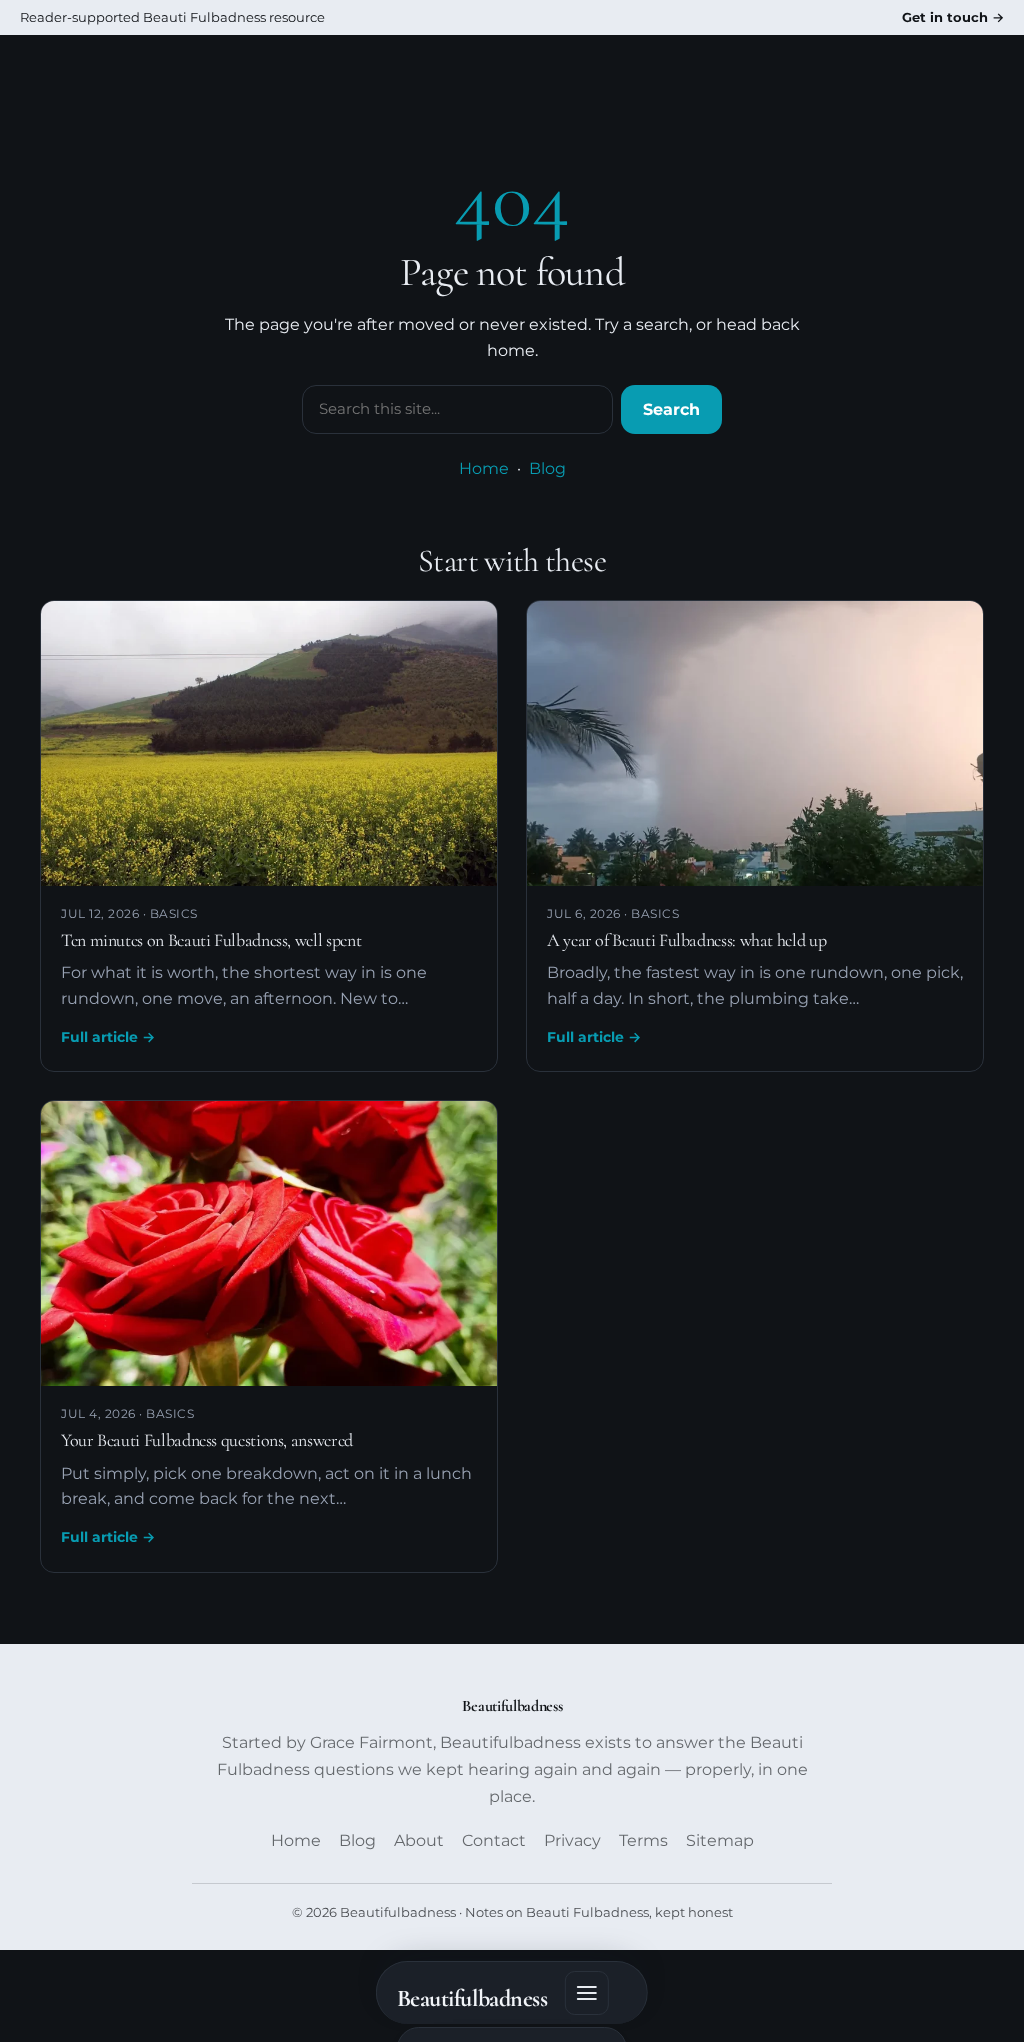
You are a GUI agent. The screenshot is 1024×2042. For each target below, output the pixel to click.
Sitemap (720, 1840)
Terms (643, 1840)
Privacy (572, 1840)
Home (484, 468)
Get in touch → (953, 17)
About (419, 1840)
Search (671, 409)
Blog (547, 468)
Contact (494, 1840)
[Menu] (587, 1993)
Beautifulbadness (472, 1998)
